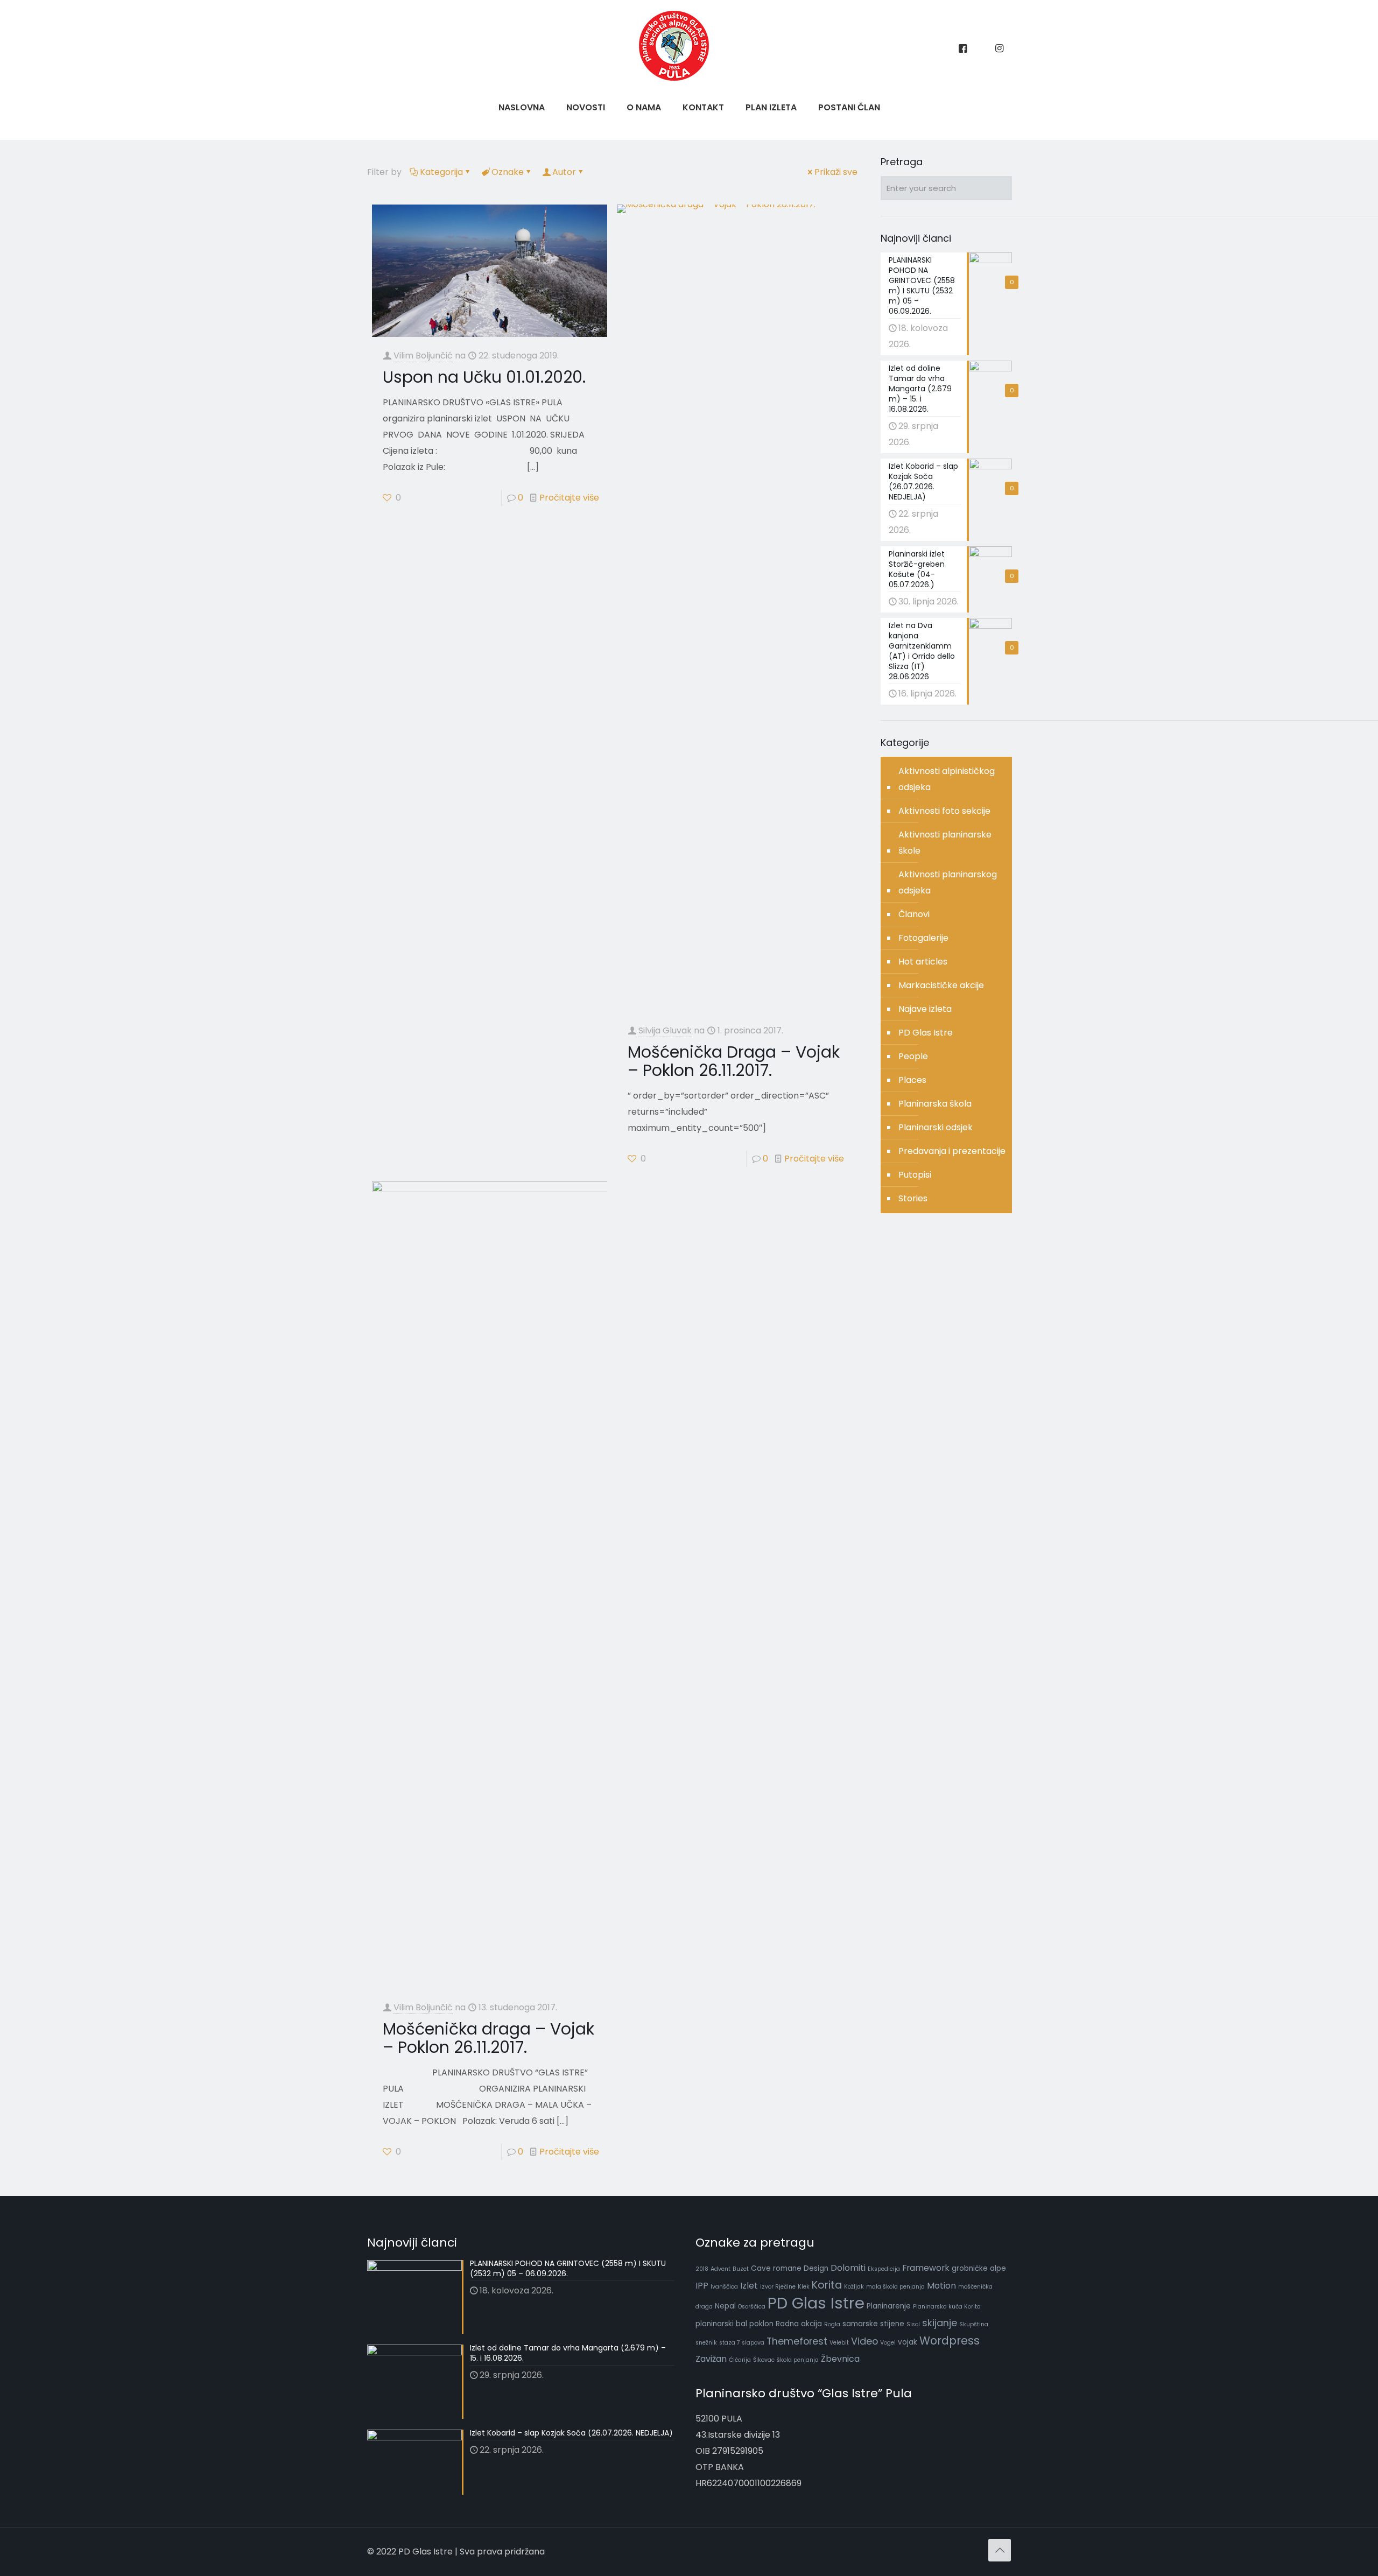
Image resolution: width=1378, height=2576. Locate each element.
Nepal (725, 2306)
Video (864, 2341)
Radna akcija (799, 2324)
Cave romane (776, 2268)
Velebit (839, 2343)
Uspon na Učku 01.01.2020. (484, 377)
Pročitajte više (569, 498)
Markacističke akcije (941, 985)
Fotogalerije (923, 938)
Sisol (913, 2324)
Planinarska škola (935, 1104)
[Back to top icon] (1000, 2550)
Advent (720, 2269)
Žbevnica (840, 2359)
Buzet (741, 2269)
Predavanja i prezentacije (952, 1151)
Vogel (888, 2343)
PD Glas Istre (926, 1033)
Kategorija (441, 172)
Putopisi (915, 1175)
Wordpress (950, 2341)
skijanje (940, 2323)
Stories (913, 1198)
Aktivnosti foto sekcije (944, 811)
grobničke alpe (979, 2268)
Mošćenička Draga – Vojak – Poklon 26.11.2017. (734, 1061)
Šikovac (764, 2360)
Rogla (832, 2324)
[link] (644, 135)
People (913, 1056)
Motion (941, 2286)
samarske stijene (873, 2324)
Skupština (974, 2324)
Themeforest (797, 2341)
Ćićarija (740, 2360)
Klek (804, 2287)
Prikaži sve (836, 172)
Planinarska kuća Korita (947, 2307)
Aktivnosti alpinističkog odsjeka (947, 779)
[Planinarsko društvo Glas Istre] (674, 78)
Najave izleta (925, 1009)
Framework (926, 2268)
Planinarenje (889, 2306)
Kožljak (854, 2287)
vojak (908, 2342)
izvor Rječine (778, 2287)
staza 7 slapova (742, 2343)
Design (816, 2268)
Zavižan (711, 2359)
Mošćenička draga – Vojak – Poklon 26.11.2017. (488, 2038)
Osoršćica (752, 2307)
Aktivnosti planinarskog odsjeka (948, 882)
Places (912, 1080)
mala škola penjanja (895, 2287)
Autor (564, 172)
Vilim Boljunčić (423, 356)
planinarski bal (721, 2324)
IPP (702, 2286)
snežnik (706, 2343)
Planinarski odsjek (936, 1127)
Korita (827, 2285)
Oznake (508, 172)
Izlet (749, 2286)
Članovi (914, 914)
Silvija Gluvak (665, 1030)
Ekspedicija (884, 2269)
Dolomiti (848, 2268)
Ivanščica (724, 2287)
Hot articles (923, 962)
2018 (702, 2269)
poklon (761, 2324)
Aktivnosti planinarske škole (945, 843)
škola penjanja (798, 2360)
